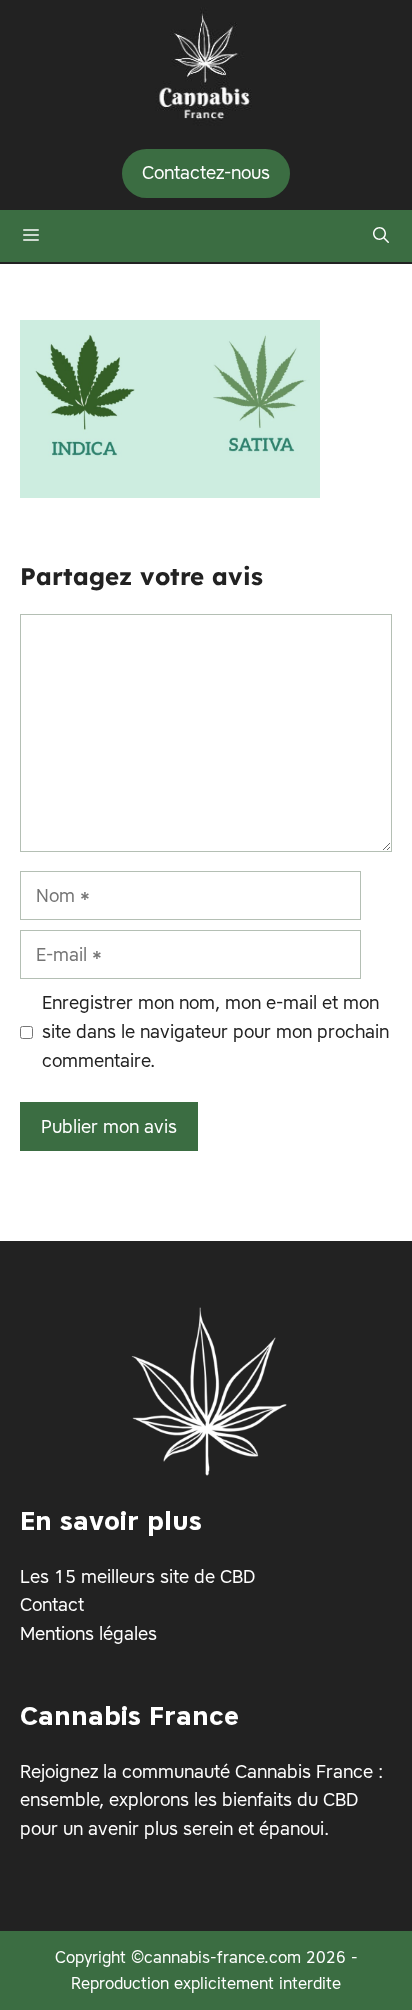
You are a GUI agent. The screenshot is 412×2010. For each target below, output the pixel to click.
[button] (381, 236)
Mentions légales (88, 1633)
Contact (52, 1605)
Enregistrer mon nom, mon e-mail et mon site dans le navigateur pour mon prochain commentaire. (215, 1031)
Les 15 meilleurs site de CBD (137, 1576)
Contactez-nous (206, 172)
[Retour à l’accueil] (206, 61)
